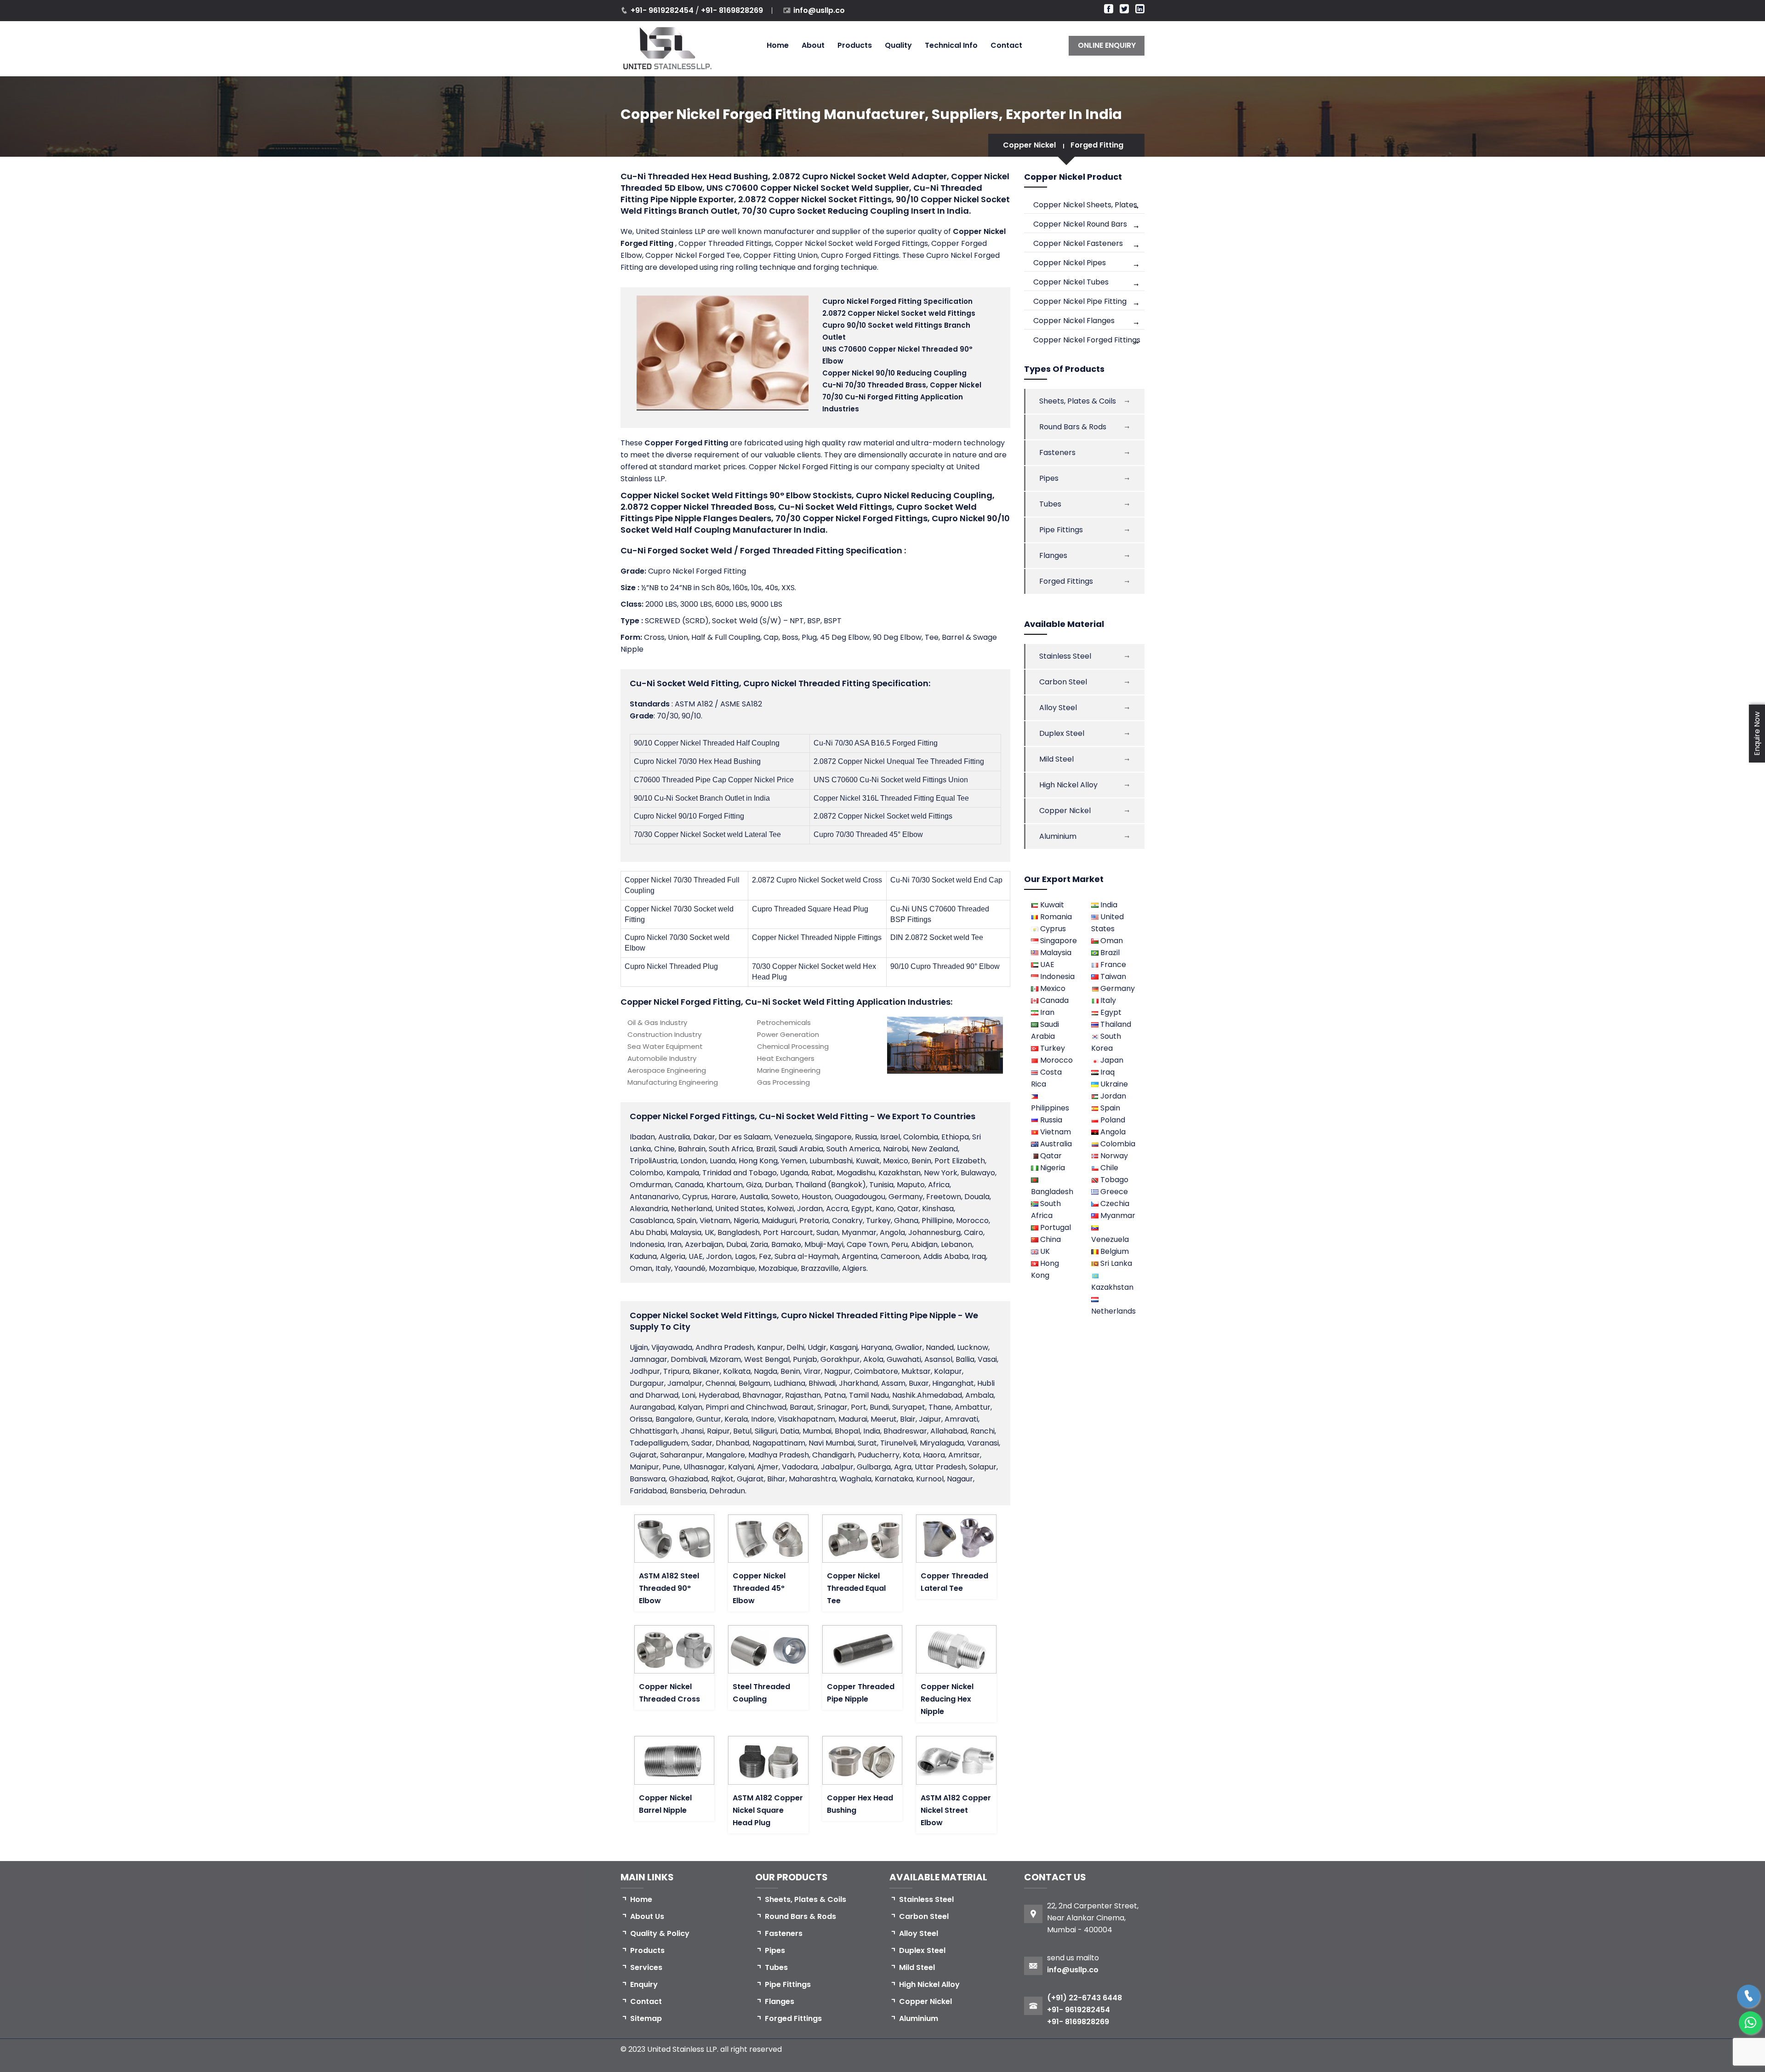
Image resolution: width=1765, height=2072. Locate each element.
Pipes (1049, 478)
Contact (1006, 45)
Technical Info (951, 45)
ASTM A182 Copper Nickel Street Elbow (956, 1810)
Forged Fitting (1097, 145)
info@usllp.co (819, 10)
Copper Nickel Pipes (1070, 263)
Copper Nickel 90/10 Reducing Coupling (894, 373)
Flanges (1053, 555)
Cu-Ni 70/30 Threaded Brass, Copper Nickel (902, 385)
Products (855, 45)
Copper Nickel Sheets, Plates (1085, 205)
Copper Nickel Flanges (1074, 321)
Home (778, 45)
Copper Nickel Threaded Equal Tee (856, 1588)
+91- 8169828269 (732, 10)
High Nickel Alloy (1068, 785)
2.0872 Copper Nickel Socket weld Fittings (899, 313)
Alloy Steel (1058, 708)
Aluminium (1058, 836)
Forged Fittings (1066, 581)
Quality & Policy (660, 1933)
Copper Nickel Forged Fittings (1087, 340)
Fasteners (1057, 453)
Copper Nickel (1029, 145)
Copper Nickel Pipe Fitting (1080, 301)
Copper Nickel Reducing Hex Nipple (947, 1699)
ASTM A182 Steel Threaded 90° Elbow (669, 1588)
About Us (647, 1916)
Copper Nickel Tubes (1071, 282)
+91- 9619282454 (663, 10)
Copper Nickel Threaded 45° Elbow (759, 1588)
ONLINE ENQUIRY (1107, 45)
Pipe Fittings (1061, 530)
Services (646, 1967)
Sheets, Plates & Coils (1078, 401)
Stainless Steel (1065, 656)
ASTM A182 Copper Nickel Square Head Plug (768, 1810)
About (813, 45)
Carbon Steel (1063, 682)
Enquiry (644, 1984)
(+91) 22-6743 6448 (1085, 1998)
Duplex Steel (1062, 733)
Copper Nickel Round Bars (1080, 224)
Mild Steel (1056, 759)
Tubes (1050, 504)
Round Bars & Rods (1073, 427)
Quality (898, 45)
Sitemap (646, 2018)
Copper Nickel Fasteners (1078, 243)
